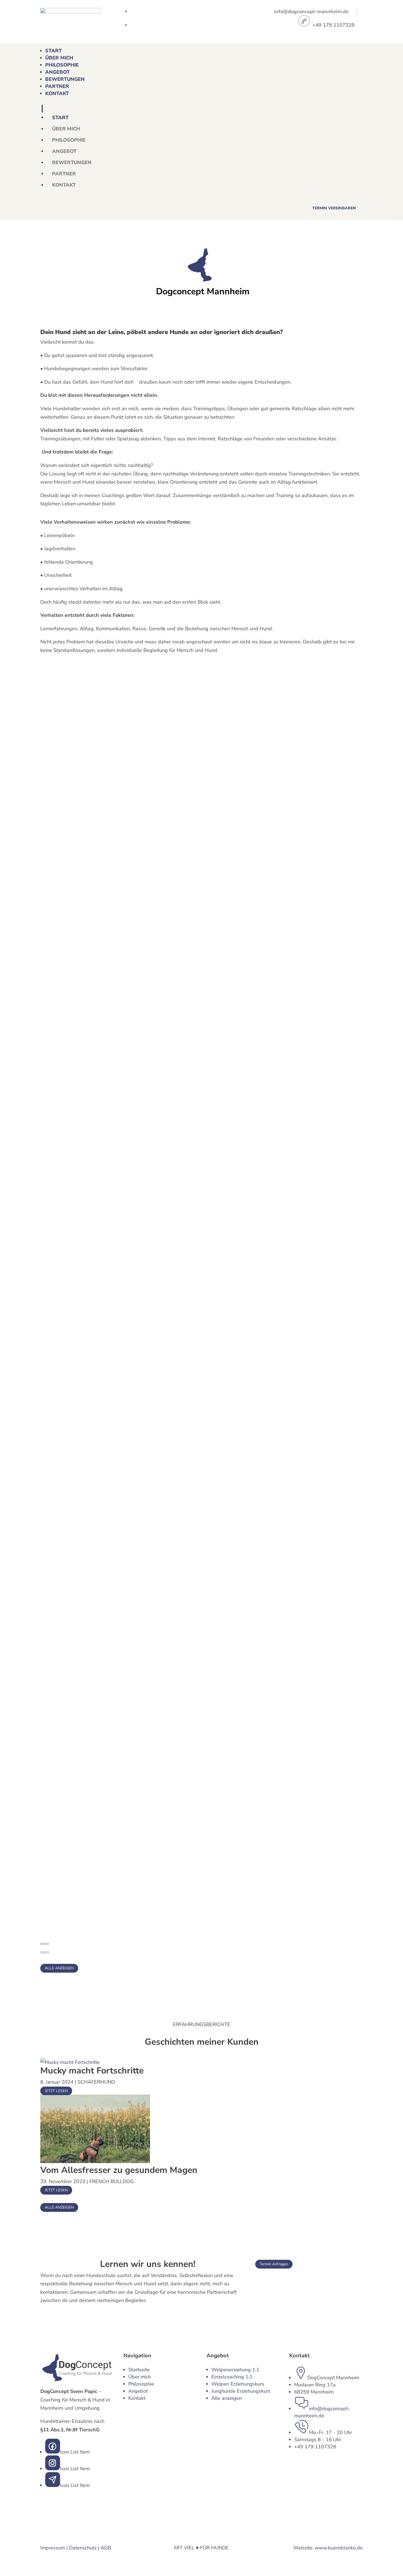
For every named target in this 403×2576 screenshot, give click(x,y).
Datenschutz (83, 2548)
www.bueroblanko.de (339, 2548)
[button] (42, 1944)
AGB (106, 2548)
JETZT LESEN (56, 2091)
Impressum (53, 2548)
